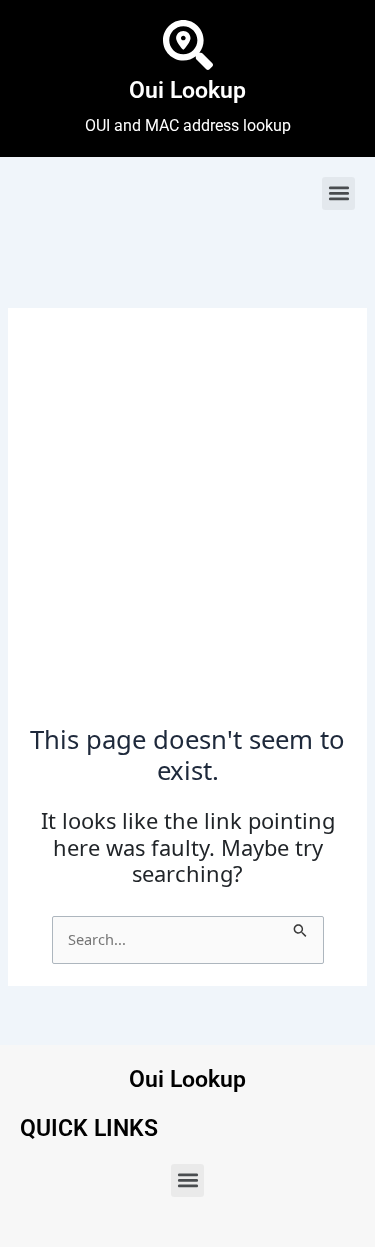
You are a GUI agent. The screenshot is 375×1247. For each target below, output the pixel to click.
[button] (338, 193)
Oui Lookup (187, 90)
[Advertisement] (187, 527)
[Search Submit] (300, 927)
